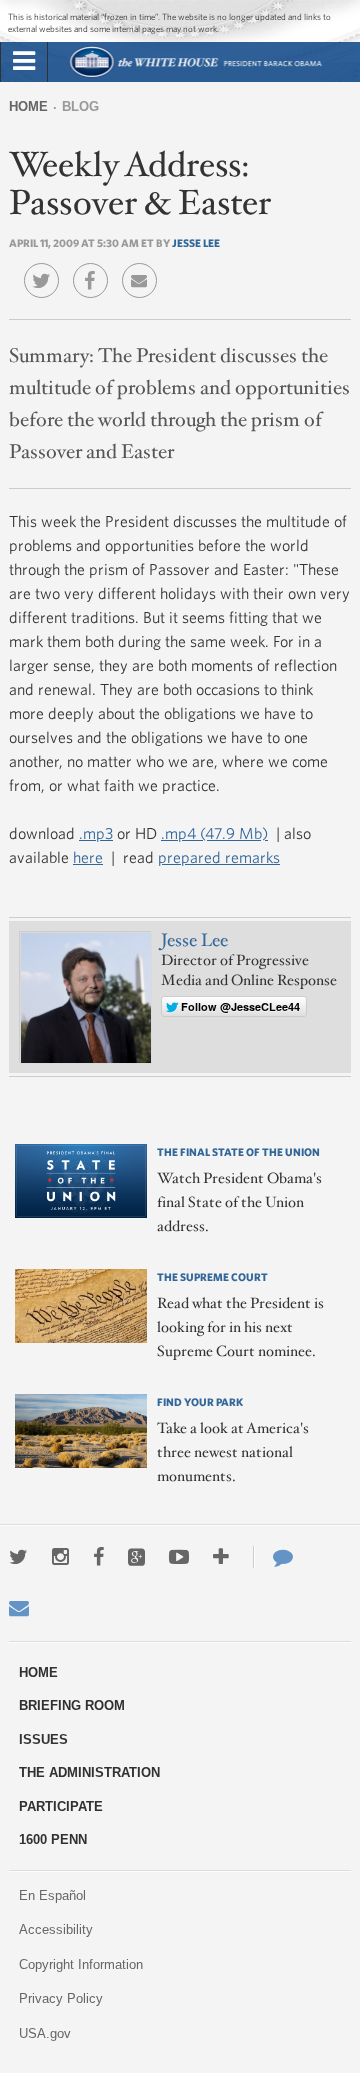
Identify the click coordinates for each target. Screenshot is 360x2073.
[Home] (195, 74)
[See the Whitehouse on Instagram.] (60, 1557)
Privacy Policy (61, 1998)
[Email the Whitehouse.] (19, 1608)
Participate (61, 1806)
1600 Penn (53, 1839)
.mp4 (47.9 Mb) (214, 833)
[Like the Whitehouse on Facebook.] (98, 1557)
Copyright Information (81, 1964)
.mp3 (96, 833)
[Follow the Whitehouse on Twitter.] (18, 1557)
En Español (52, 1895)
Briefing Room (72, 1705)
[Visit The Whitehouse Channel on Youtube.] (179, 1557)
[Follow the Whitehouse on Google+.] (136, 1557)
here (88, 857)
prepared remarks (219, 857)
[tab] (24, 62)
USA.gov (45, 2033)
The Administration (89, 1772)
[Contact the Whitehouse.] (273, 1557)
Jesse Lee (196, 242)
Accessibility (56, 1929)
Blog (80, 106)
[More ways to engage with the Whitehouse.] (221, 1557)
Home (28, 106)
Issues (43, 1739)
